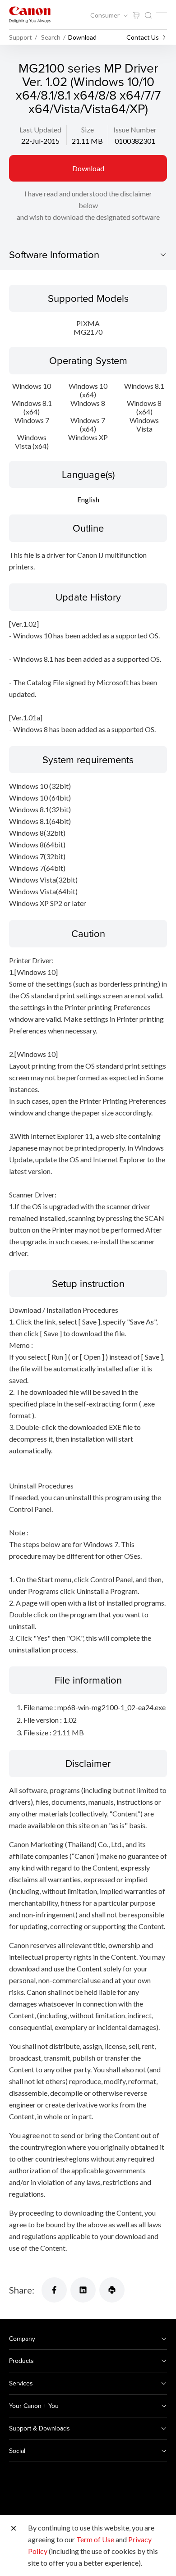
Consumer (106, 15)
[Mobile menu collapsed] (162, 14)
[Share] (54, 2290)
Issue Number (135, 130)
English (88, 499)
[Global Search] (148, 16)
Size (88, 130)
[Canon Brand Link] (30, 15)
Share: (22, 2290)
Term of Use (95, 2539)
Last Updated (40, 130)
